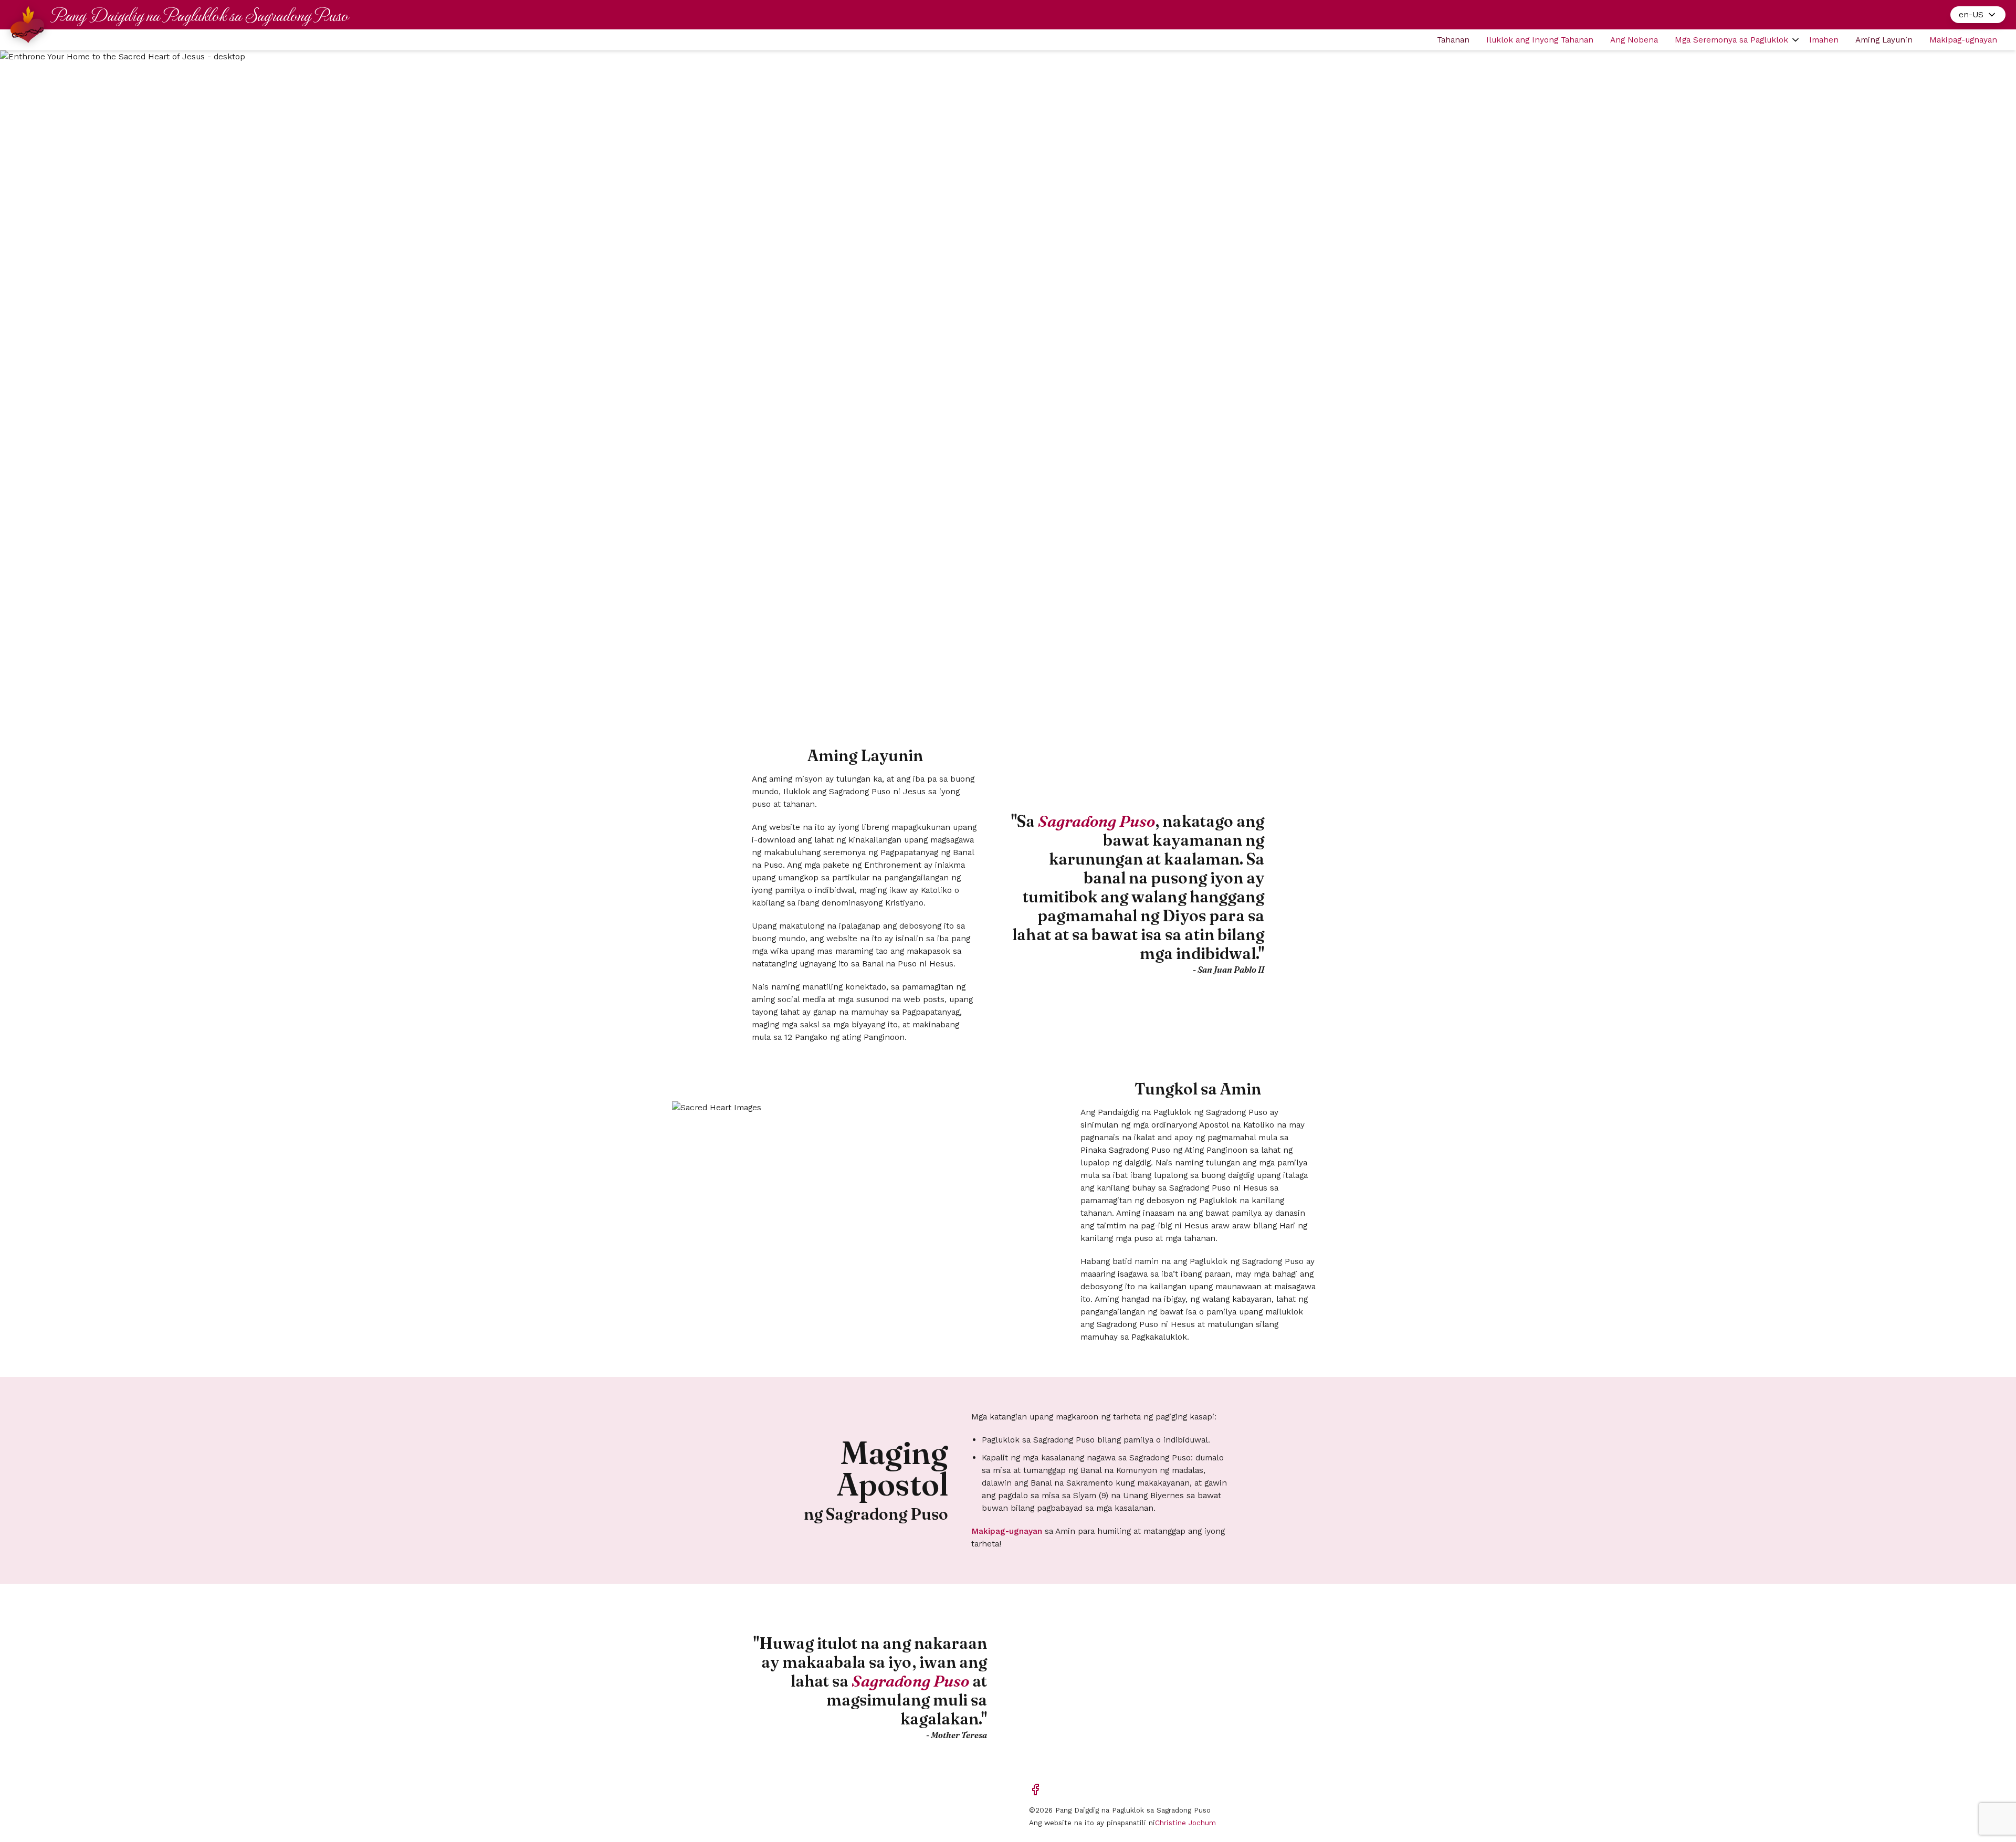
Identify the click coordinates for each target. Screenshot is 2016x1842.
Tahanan (1453, 40)
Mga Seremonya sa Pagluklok (1731, 40)
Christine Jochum (1185, 1823)
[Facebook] (1035, 1790)
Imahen (1824, 40)
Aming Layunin (1884, 40)
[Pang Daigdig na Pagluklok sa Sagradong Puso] (27, 25)
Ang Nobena (1634, 40)
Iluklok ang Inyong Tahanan (1540, 40)
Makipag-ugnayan (1963, 40)
